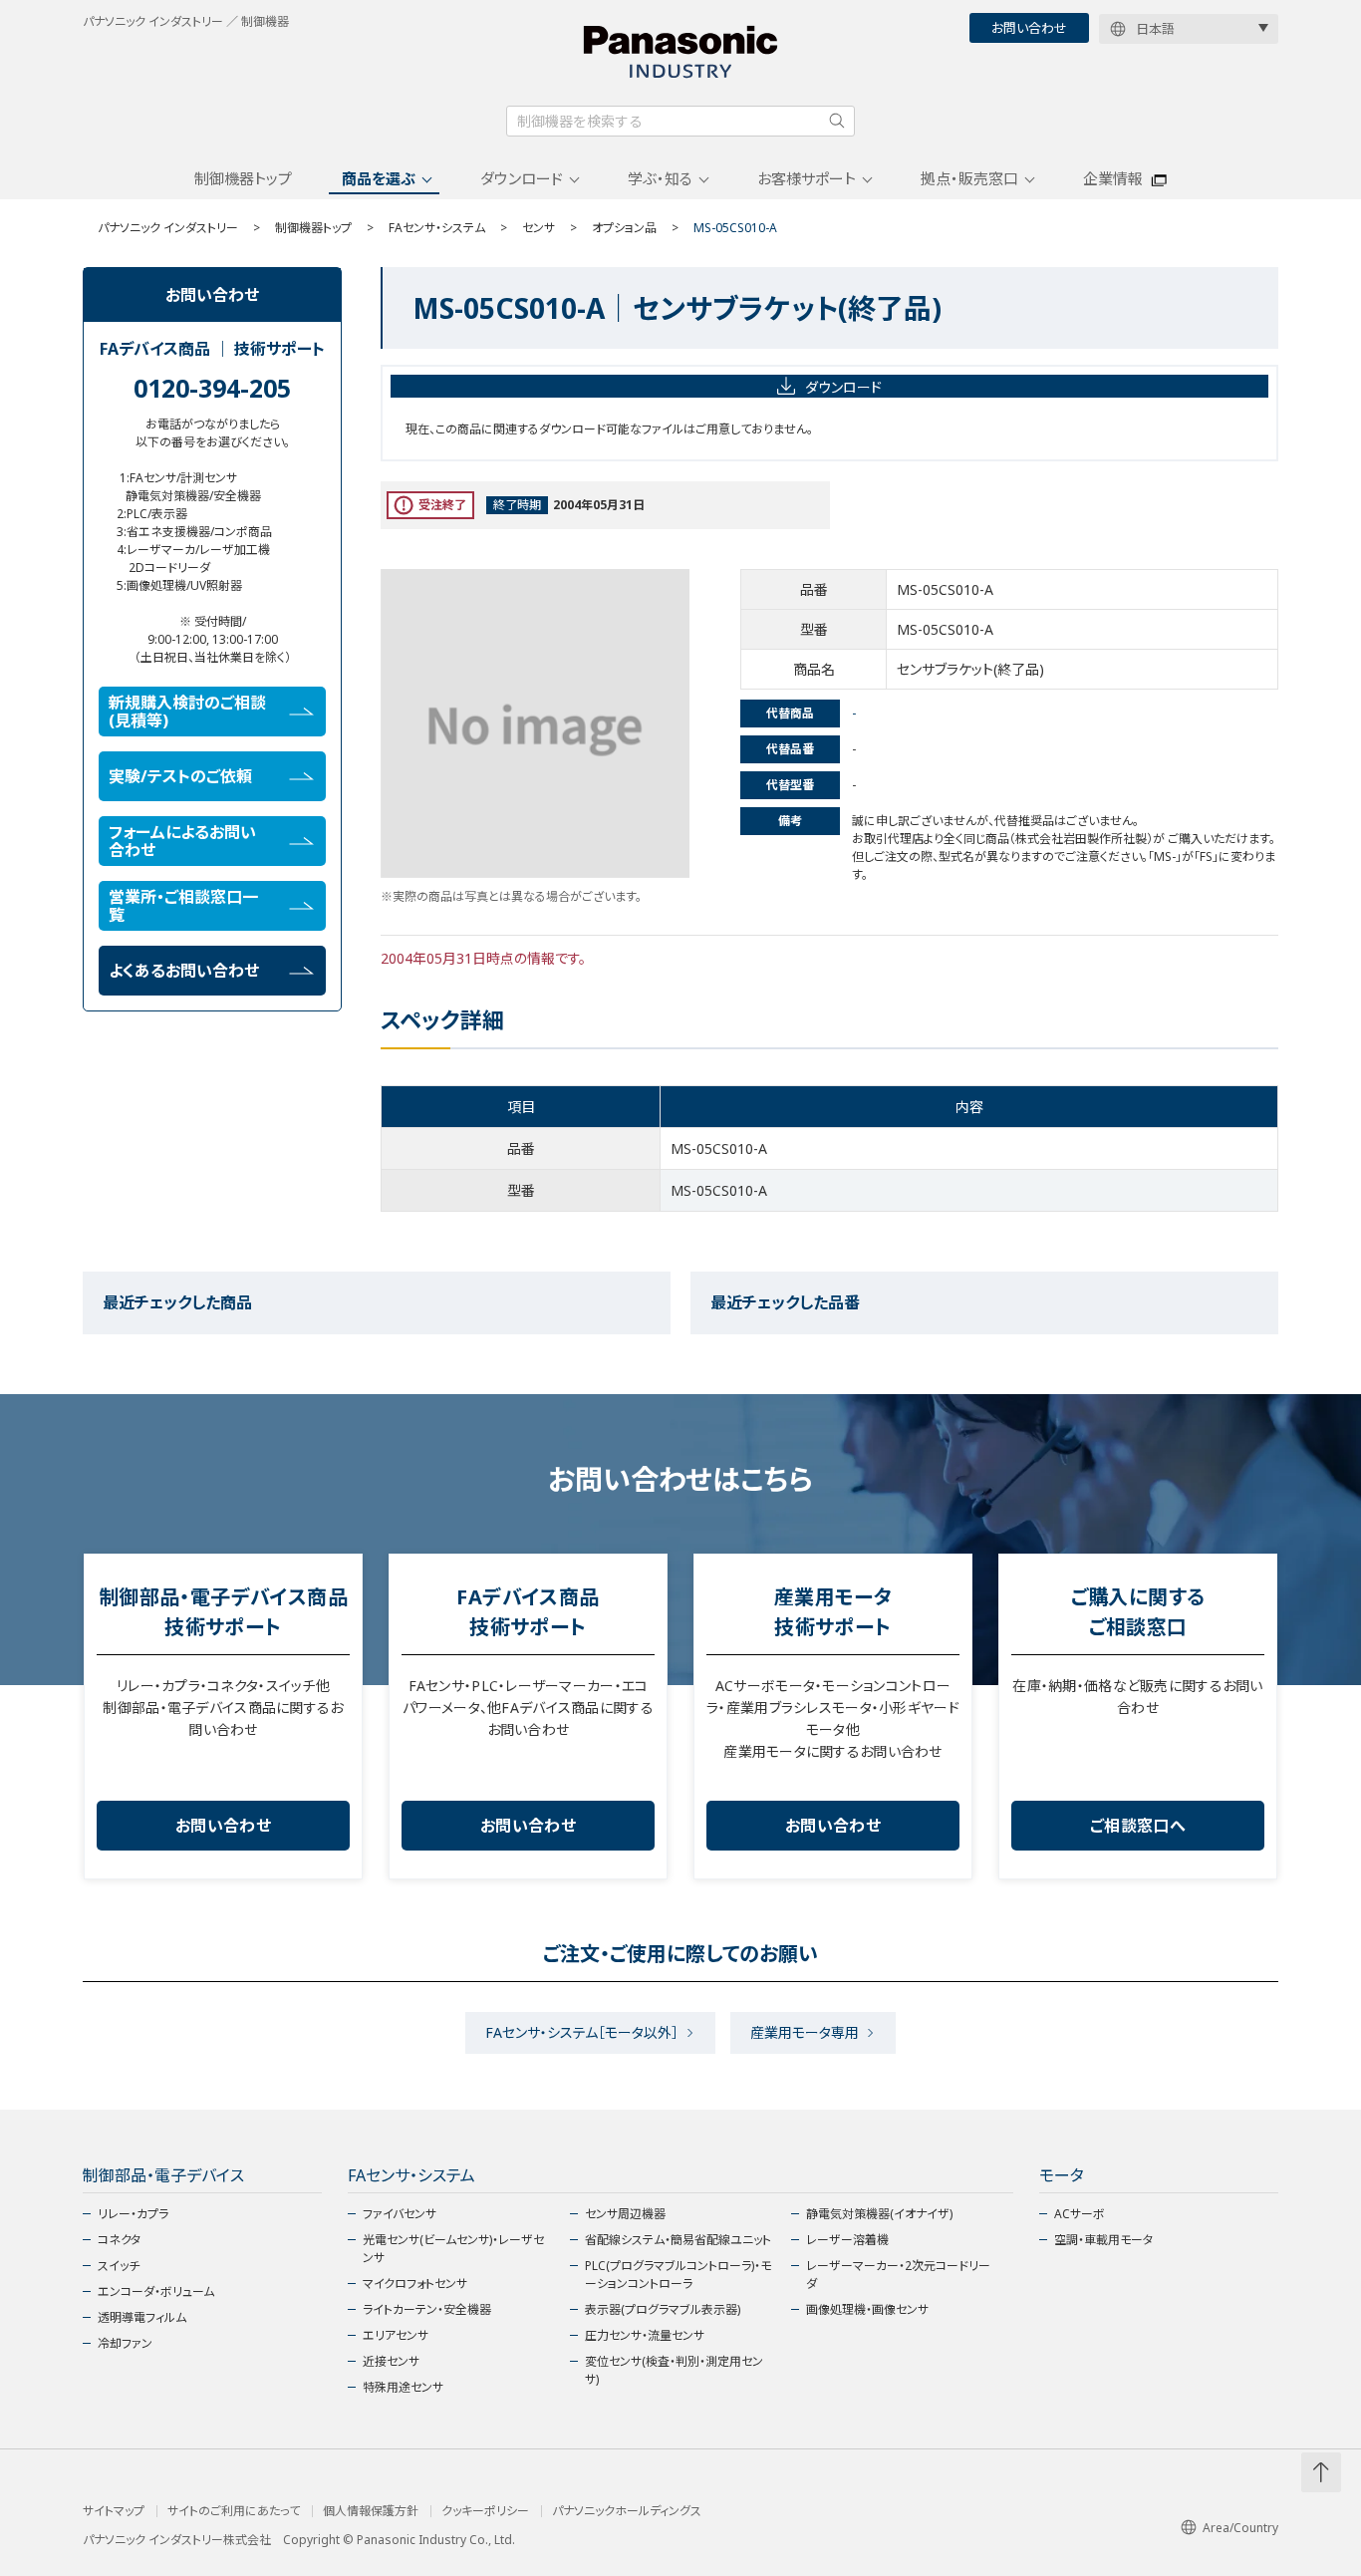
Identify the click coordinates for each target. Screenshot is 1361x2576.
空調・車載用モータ (1103, 2240)
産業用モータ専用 (805, 2032)
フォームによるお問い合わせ (182, 841)
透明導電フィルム (142, 2317)
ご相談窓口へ (1138, 1826)
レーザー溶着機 (847, 2240)
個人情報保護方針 (371, 2511)
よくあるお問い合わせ (184, 971)
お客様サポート (807, 178)
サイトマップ (114, 2511)
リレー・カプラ (133, 2214)
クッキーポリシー (485, 2511)
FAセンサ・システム (437, 228)
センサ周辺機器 (625, 2214)
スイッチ (119, 2266)
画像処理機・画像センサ (867, 2309)
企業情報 (1113, 178)
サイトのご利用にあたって (234, 2511)
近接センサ (391, 2361)
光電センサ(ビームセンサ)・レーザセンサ (453, 2249)
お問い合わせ (1029, 28)
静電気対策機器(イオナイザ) (879, 2214)
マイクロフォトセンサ (415, 2284)
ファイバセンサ (400, 2214)
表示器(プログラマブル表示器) (663, 2309)
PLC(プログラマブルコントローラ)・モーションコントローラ (678, 2275)
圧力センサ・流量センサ (645, 2335)
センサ (539, 228)
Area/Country (1240, 2528)
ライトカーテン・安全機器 (427, 2309)
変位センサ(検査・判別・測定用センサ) (674, 2370)
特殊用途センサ (403, 2387)
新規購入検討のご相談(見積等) (187, 712)
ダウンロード (522, 178)
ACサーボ (1080, 2214)
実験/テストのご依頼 (180, 776)
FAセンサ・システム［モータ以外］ (582, 2032)
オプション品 (624, 228)
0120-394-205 (212, 388)
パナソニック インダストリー (168, 228)
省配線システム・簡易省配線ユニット (678, 2240)
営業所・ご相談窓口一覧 (183, 906)
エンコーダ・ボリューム (156, 2291)
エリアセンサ (396, 2335)
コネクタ (119, 2240)
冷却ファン (125, 2343)
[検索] (837, 121)
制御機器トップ (243, 178)
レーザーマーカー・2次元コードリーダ (898, 2275)
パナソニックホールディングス (627, 2511)
